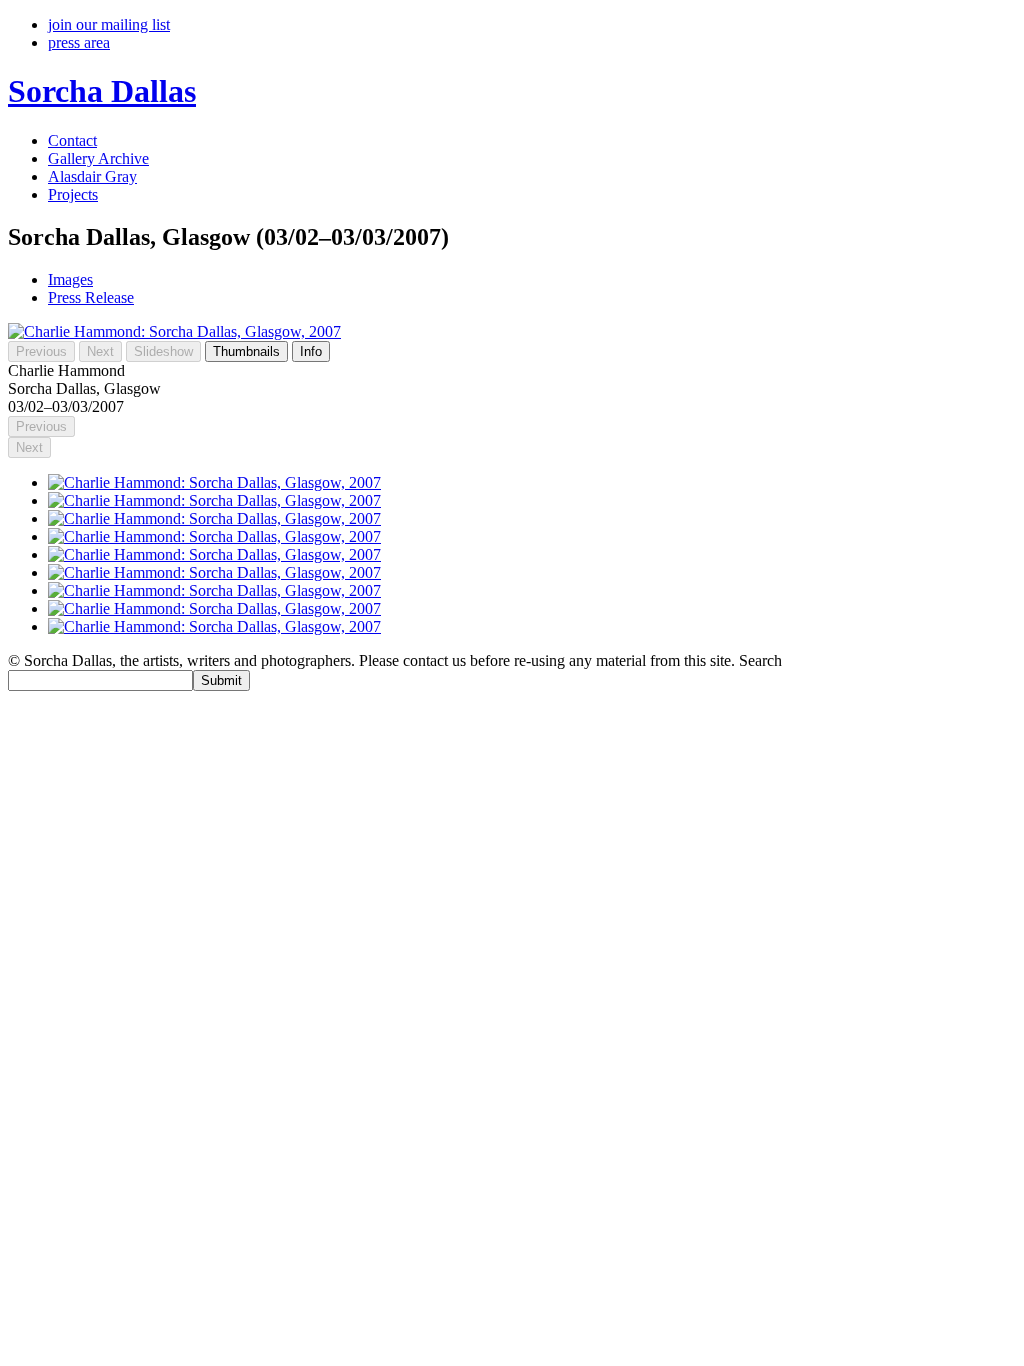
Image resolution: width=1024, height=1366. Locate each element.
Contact (72, 140)
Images (70, 279)
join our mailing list (109, 24)
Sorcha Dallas (102, 91)
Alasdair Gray (92, 176)
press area (79, 42)
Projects (73, 194)
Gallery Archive (98, 158)
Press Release (91, 297)
